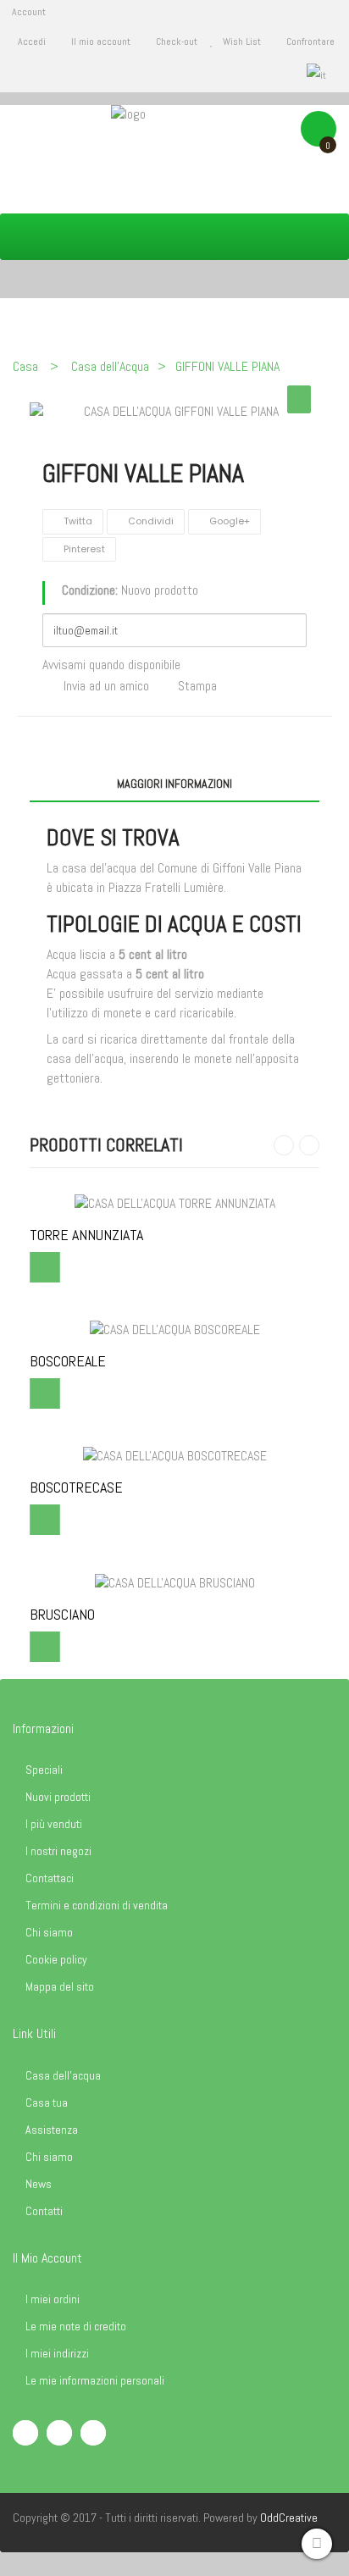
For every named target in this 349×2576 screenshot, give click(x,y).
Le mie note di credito (76, 2326)
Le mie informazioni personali (95, 2380)
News (39, 2184)
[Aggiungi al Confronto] (45, 1267)
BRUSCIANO (62, 1615)
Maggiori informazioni (174, 784)
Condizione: (90, 590)
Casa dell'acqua (63, 2075)
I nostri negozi (58, 1851)
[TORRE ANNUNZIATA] (175, 1202)
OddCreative (289, 2518)
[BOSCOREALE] (175, 1330)
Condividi (150, 521)
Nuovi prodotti (58, 1797)
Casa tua (47, 2102)
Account (29, 12)
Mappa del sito (60, 1986)
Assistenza (52, 2130)
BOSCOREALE (68, 1361)
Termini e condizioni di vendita (97, 1905)
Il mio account (101, 42)
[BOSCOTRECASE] (175, 1456)
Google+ (228, 521)
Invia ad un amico (106, 686)
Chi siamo (49, 1932)
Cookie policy (56, 1959)
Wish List (242, 42)
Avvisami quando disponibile (111, 665)
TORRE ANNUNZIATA (86, 1235)
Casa (25, 366)
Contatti (44, 2211)
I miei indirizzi (57, 2353)
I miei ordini (53, 2299)
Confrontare (310, 42)
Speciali (44, 1770)
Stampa (197, 686)
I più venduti (54, 1824)
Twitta (77, 521)
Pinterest (83, 549)
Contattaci (50, 1878)
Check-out (177, 42)
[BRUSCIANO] (175, 1582)
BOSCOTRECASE (76, 1487)
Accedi (33, 42)
